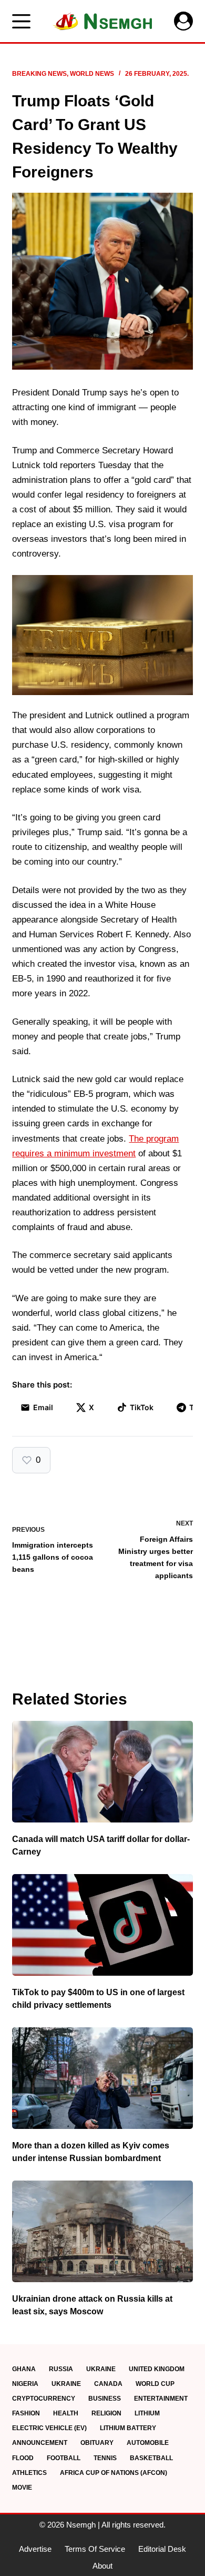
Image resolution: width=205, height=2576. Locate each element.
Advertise (35, 2549)
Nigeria (25, 2384)
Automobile (148, 2443)
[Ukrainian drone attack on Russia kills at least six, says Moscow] (102, 2231)
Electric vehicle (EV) (49, 2428)
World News (92, 74)
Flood (23, 2458)
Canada (108, 2384)
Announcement (40, 2443)
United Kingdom (157, 2369)
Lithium (147, 2413)
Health (66, 2413)
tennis (105, 2458)
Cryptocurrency (44, 2399)
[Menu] (21, 21)
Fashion (26, 2413)
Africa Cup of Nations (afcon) (114, 2473)
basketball (151, 2458)
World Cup (155, 2384)
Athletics (29, 2473)
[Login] (183, 21)
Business (105, 2399)
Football (64, 2458)
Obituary (97, 2443)
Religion (106, 2413)
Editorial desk (162, 2549)
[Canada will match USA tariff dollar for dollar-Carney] (102, 1772)
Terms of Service (95, 2549)
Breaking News (39, 74)
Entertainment (161, 2399)
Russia (61, 2369)
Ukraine (101, 2369)
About (102, 2566)
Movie (22, 2488)
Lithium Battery (128, 2428)
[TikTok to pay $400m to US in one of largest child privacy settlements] (102, 1925)
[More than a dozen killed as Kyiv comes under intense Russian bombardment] (102, 2078)
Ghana (24, 2369)
